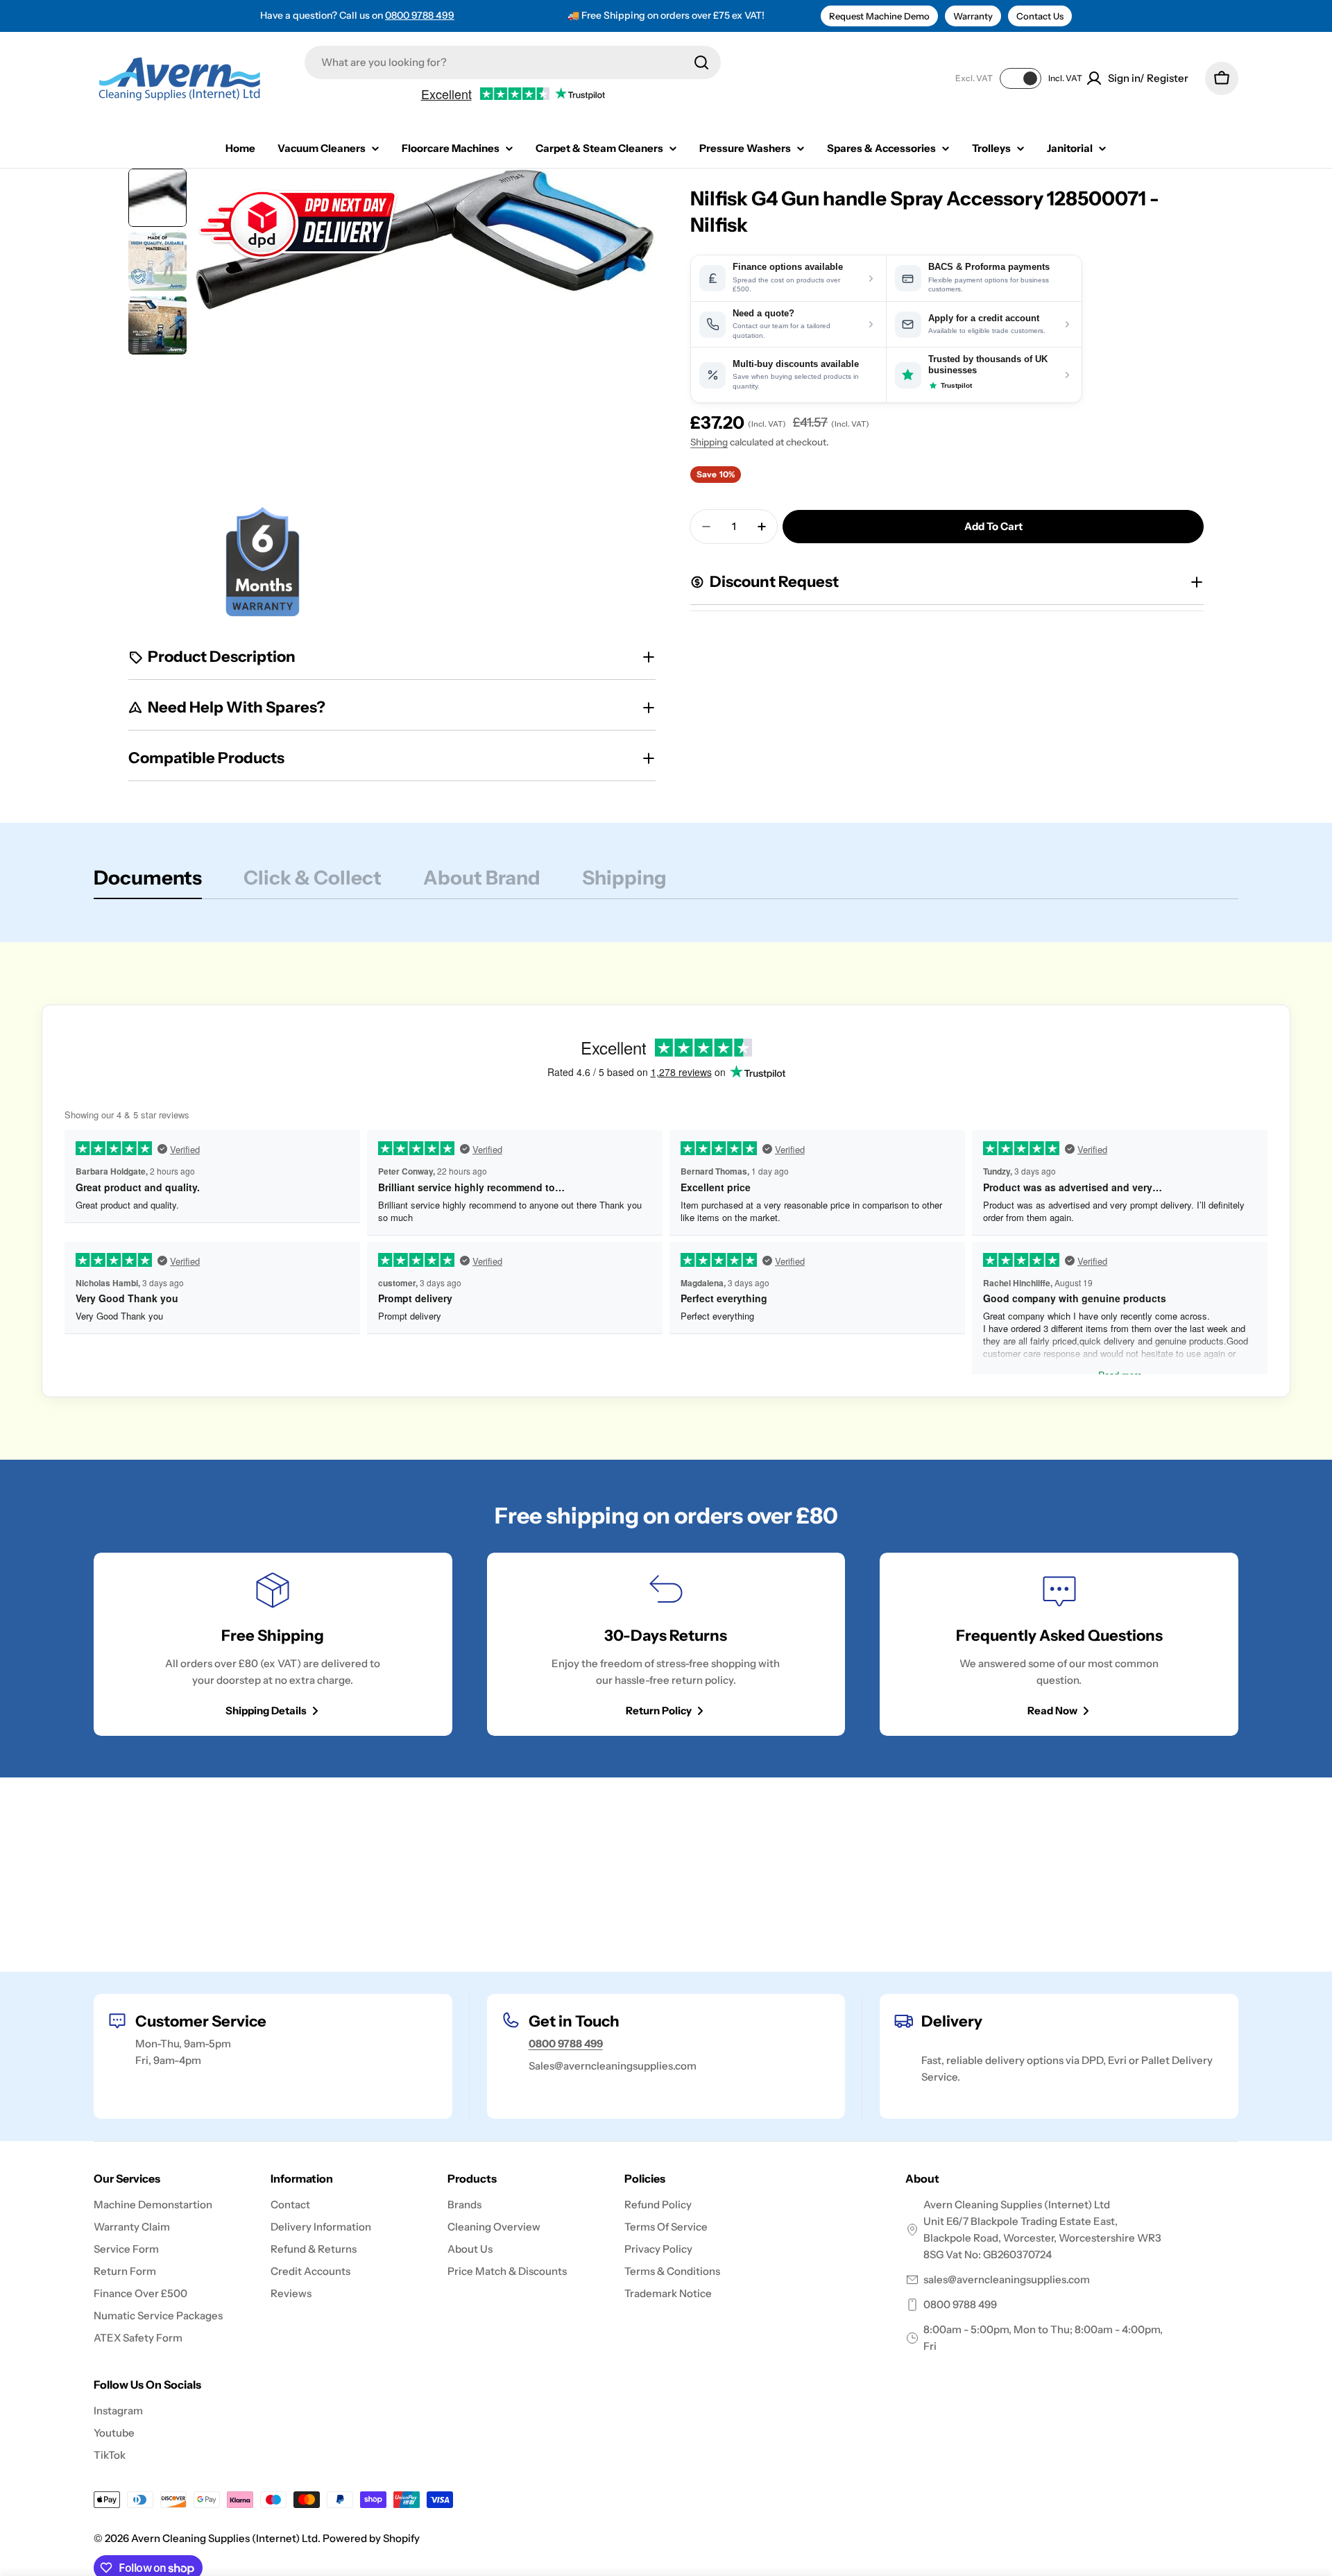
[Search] (701, 62)
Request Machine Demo (879, 16)
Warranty (973, 16)
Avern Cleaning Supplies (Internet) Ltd (224, 2538)
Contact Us (1040, 16)
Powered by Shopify (371, 2538)
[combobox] (513, 62)
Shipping (709, 442)
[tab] (148, 882)
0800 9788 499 (420, 15)
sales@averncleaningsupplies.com (1007, 2279)
